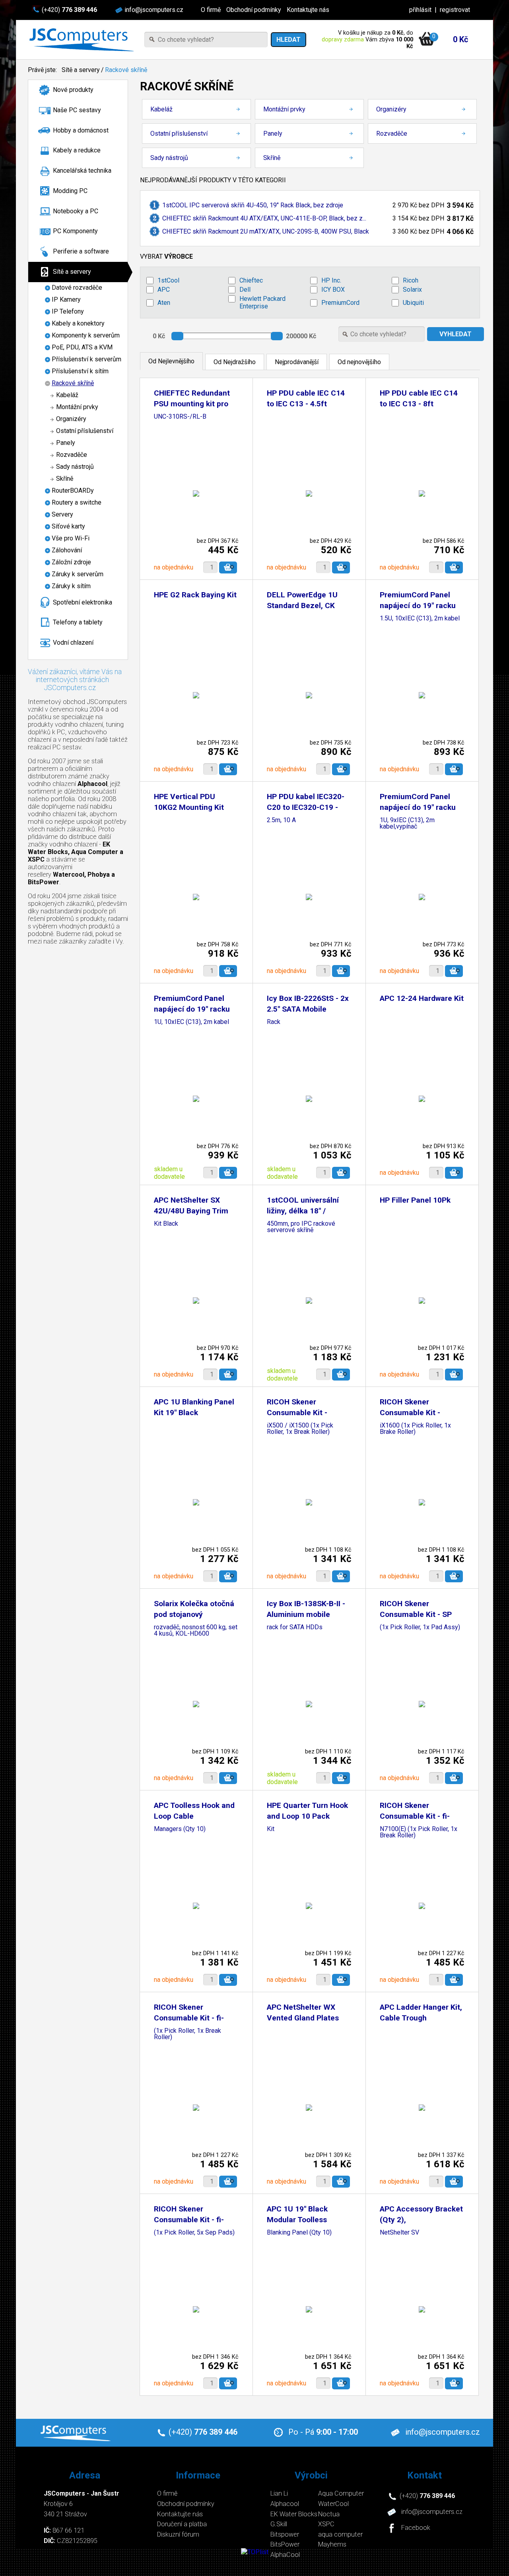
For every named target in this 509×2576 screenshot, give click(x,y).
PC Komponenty (75, 231)
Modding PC (70, 191)
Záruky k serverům (78, 574)
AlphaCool (285, 2555)
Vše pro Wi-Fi (71, 538)
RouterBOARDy (73, 490)
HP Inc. (331, 280)
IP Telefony (68, 311)
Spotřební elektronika (83, 602)
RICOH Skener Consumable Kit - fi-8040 (189, 2018)
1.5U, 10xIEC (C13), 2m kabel (420, 619)
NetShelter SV (399, 2233)
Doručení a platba (182, 2524)
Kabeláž (67, 395)
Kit (271, 1829)
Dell (245, 290)
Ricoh (411, 280)
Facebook (416, 2528)
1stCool (168, 280)
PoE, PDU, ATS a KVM (82, 347)
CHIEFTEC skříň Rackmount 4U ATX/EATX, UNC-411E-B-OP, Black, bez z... (264, 218)
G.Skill (279, 2524)
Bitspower (285, 2534)
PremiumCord (340, 303)
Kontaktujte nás (308, 10)
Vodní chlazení (73, 643)
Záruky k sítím (71, 586)
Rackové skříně (126, 70)
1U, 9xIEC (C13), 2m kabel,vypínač (407, 824)
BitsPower (285, 2544)
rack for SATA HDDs (295, 1627)
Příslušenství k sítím (80, 371)
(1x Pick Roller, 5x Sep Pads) (194, 2233)
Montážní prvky (77, 407)
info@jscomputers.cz (154, 10)
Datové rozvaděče (77, 288)
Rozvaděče (72, 455)
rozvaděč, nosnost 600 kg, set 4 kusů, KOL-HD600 (196, 1631)
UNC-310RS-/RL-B (180, 417)
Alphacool (285, 2504)
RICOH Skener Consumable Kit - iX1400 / (410, 1413)
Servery (62, 514)
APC (164, 290)
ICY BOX (333, 290)
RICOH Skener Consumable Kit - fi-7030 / (415, 1816)
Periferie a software (81, 251)
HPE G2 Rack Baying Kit (195, 595)
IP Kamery (66, 299)
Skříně (65, 479)
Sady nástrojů (75, 467)
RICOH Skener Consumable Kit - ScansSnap (297, 1413)
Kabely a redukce (77, 150)
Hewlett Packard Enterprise (262, 302)
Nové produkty (73, 90)
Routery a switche (77, 502)
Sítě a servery (81, 70)
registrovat (455, 10)
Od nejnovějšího (359, 362)
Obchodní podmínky (254, 10)
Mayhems (332, 2544)
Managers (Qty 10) (180, 1829)
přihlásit (420, 10)
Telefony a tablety (78, 622)
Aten (164, 303)
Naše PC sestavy (77, 110)
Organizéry (71, 419)
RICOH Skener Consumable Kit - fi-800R (189, 2220)
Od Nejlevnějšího (171, 361)
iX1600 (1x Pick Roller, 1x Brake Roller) (415, 1429)
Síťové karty (68, 526)
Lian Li (279, 2493)
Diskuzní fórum (178, 2534)
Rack (274, 1022)
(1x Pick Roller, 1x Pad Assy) (420, 1627)
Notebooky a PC (76, 211)
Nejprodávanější (297, 362)
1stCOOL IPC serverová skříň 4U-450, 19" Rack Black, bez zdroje (253, 205)
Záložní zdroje (71, 562)
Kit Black (166, 1224)
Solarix (412, 290)
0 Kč (460, 39)
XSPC (326, 2524)
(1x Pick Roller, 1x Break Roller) (187, 2034)
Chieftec (251, 280)
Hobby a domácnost (81, 130)
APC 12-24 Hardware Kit (422, 998)
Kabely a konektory (78, 323)
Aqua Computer (341, 2493)
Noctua (329, 2514)
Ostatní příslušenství (85, 431)
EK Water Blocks (294, 2514)
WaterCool (333, 2504)
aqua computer (340, 2534)
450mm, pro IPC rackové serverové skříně (301, 1227)
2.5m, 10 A (281, 820)
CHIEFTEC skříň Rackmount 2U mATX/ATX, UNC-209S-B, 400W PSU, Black (266, 231)
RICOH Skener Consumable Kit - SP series (416, 1614)
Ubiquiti (413, 303)
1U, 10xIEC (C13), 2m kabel (191, 1022)
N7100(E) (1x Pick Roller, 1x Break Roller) (419, 1832)
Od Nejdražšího (235, 362)
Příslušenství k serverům (86, 359)
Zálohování (67, 550)
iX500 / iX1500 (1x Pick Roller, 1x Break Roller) (300, 1429)
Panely (66, 443)
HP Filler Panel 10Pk (415, 1200)
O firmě (211, 10)
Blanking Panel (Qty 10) (299, 2233)
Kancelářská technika (82, 171)
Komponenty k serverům (86, 335)
